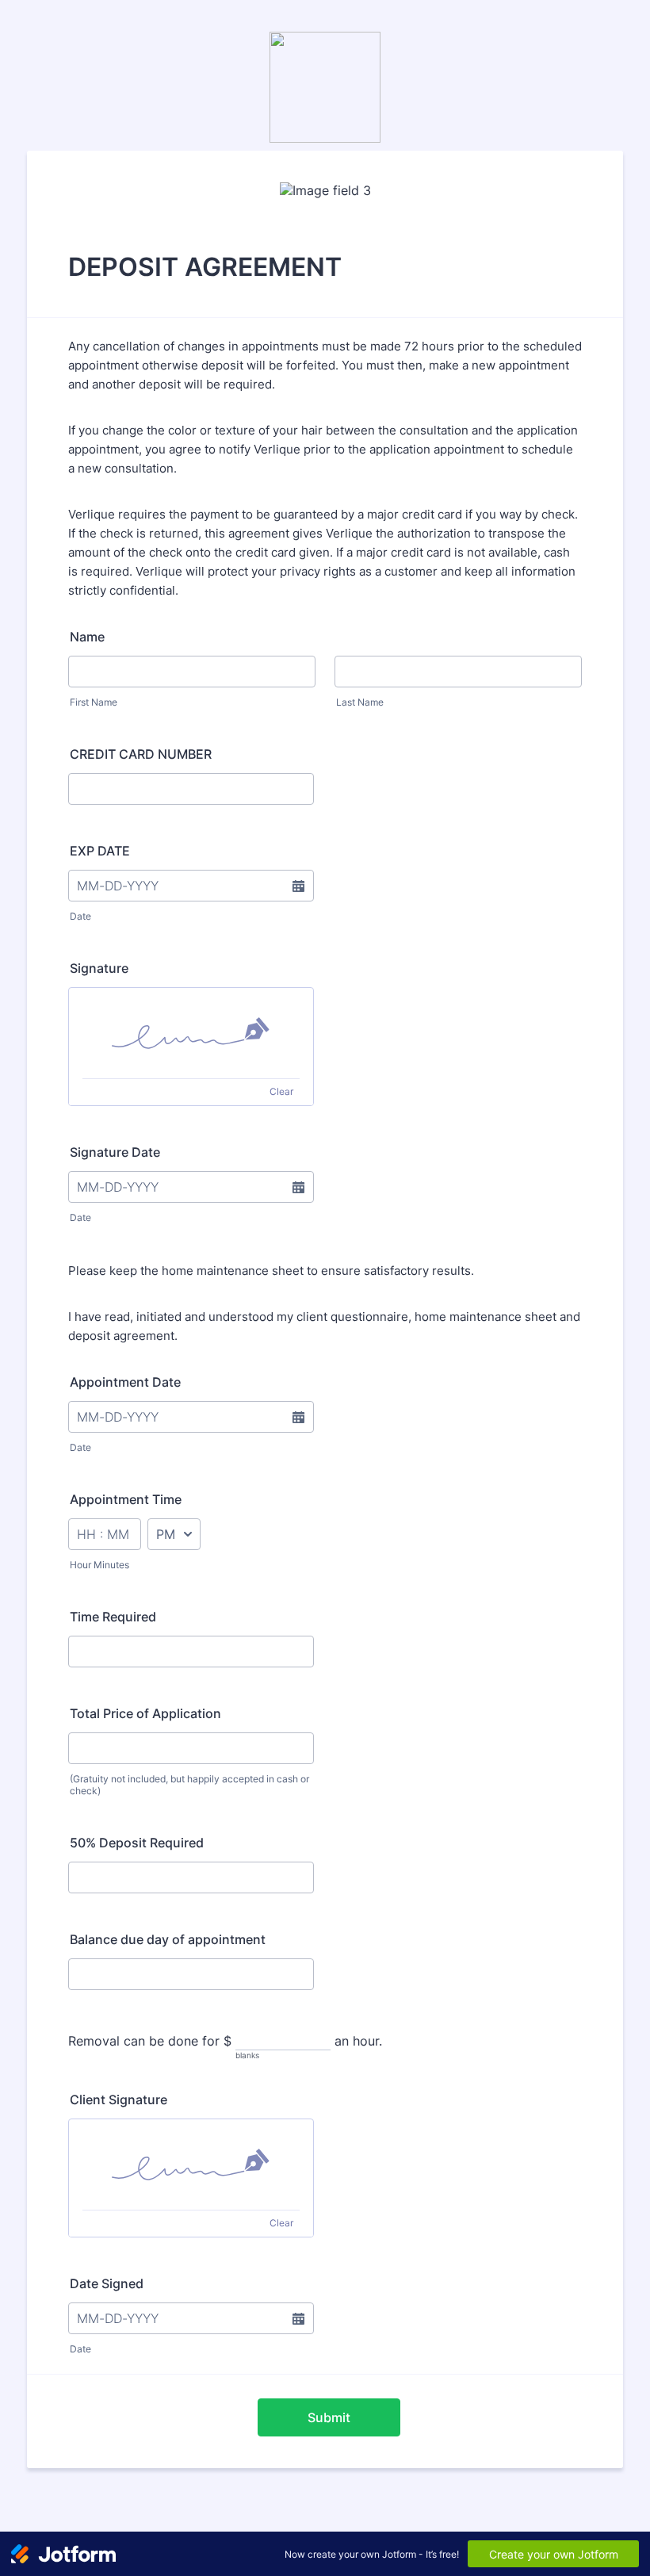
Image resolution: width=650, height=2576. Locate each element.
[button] (298, 886)
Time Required (113, 1617)
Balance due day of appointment (168, 1939)
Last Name (360, 702)
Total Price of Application (145, 1713)
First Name (94, 702)
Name (87, 637)
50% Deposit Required (137, 1843)
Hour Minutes (99, 1565)
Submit (329, 2417)
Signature (99, 968)
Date (80, 916)
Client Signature (119, 2099)
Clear (281, 1091)
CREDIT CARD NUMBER (141, 754)
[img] (191, 1033)
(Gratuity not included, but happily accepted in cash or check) (189, 1785)
